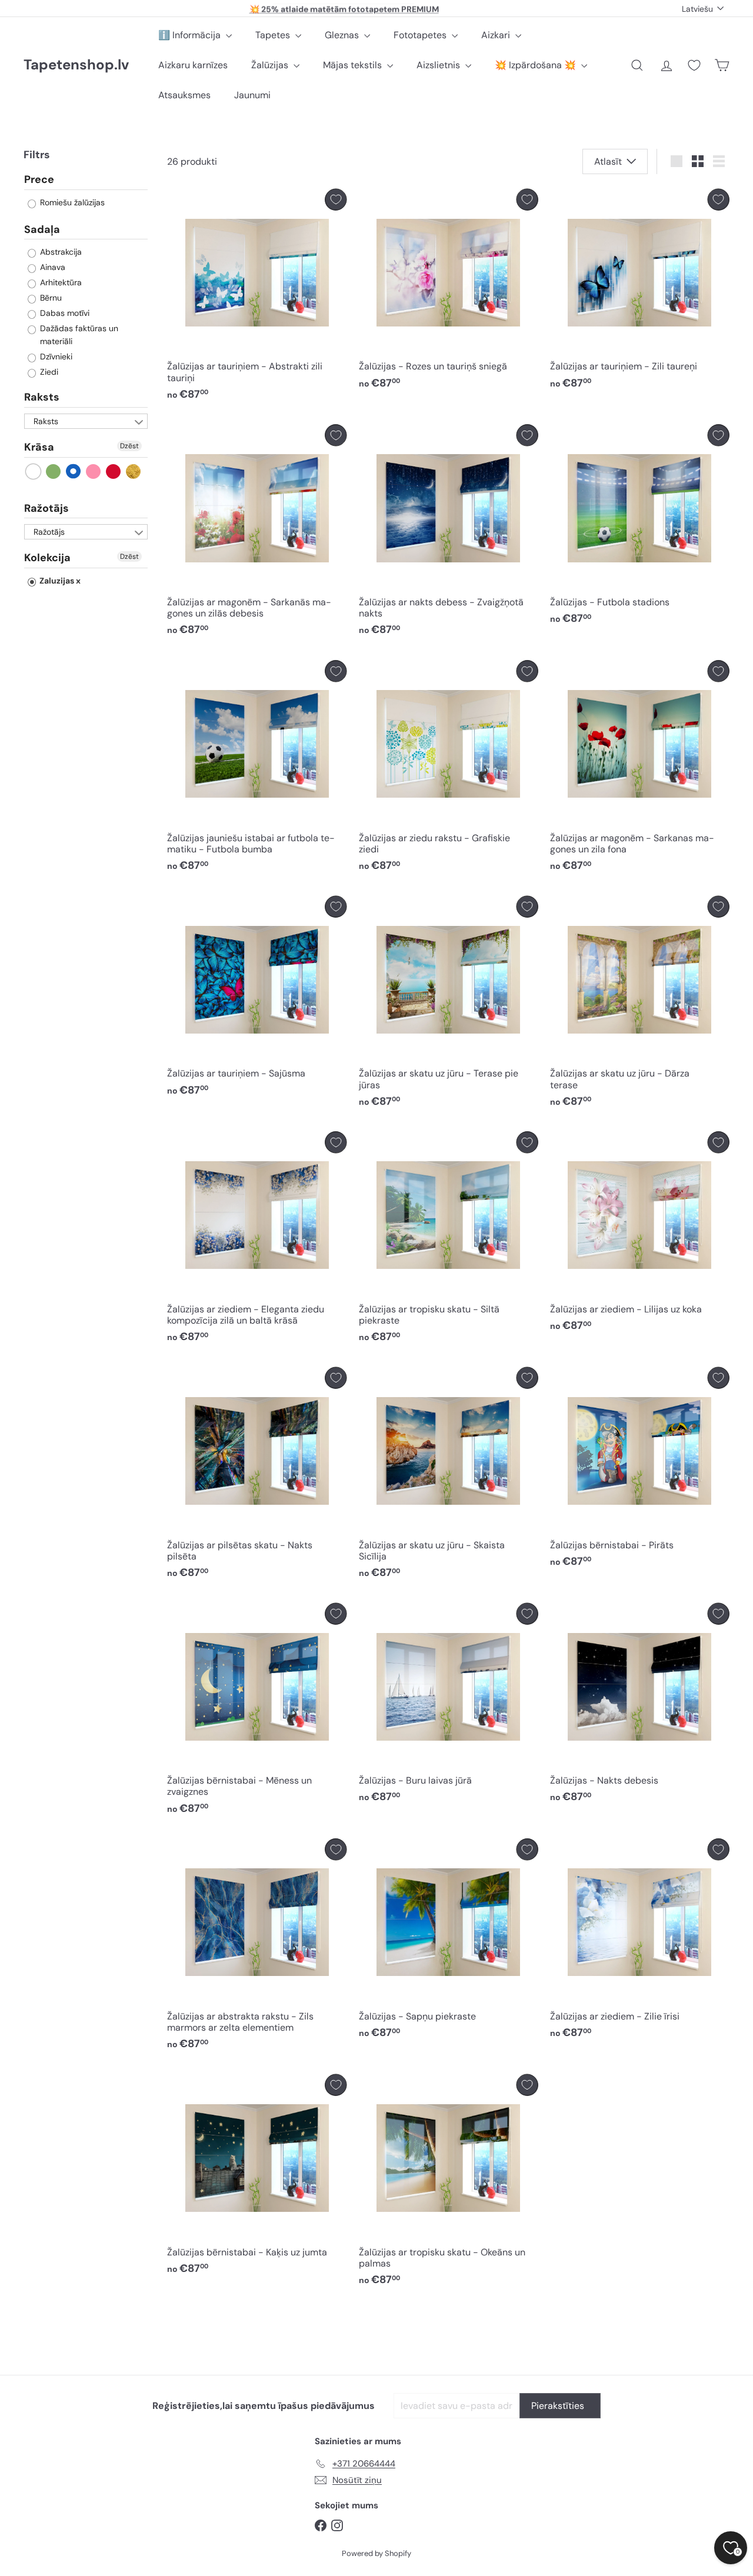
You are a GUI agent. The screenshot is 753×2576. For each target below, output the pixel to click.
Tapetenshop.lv (76, 65)
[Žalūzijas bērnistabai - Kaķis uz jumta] (257, 2177)
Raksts (42, 397)
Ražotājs (46, 508)
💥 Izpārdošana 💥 (537, 65)
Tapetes (274, 35)
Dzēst (129, 446)
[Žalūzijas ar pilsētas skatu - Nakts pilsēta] (257, 1476)
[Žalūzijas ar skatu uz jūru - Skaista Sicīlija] (449, 1476)
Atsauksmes (184, 95)
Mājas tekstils (354, 65)
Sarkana (114, 471)
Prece (39, 180)
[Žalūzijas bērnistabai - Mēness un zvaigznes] (257, 1712)
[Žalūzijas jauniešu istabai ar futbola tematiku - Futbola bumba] (257, 769)
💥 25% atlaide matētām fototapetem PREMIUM (344, 8)
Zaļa (54, 471)
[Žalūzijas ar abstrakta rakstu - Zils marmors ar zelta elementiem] (257, 1947)
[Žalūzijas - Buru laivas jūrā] (449, 1706)
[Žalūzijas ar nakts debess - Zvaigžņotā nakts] (449, 533)
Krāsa (39, 447)
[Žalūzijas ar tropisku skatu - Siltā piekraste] (449, 1240)
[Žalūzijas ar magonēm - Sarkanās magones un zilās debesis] (257, 533)
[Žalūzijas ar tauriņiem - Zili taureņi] (640, 292)
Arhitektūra (60, 282)
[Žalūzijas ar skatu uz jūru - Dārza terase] (640, 1005)
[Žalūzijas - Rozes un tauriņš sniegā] (449, 292)
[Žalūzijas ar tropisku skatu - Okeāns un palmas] (449, 2183)
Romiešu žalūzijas (71, 202)
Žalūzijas (271, 65)
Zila (74, 471)
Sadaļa (42, 229)
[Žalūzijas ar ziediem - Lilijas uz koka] (640, 1234)
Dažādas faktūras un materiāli (78, 335)
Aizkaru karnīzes (193, 65)
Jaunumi (252, 95)
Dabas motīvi (64, 313)
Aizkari (497, 35)
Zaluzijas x (59, 581)
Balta (34, 471)
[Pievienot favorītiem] (336, 200)
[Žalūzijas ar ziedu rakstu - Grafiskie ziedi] (449, 769)
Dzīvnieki (55, 356)
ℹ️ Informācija (191, 35)
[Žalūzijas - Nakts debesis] (640, 1706)
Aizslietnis (439, 65)
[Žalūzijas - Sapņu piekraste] (449, 1942)
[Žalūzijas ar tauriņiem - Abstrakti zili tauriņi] (257, 298)
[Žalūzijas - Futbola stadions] (640, 527)
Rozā (94, 471)
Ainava (51, 267)
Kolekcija (47, 558)
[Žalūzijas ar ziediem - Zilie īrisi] (640, 1942)
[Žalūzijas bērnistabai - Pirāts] (640, 1470)
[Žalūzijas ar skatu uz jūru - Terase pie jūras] (449, 1005)
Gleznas (343, 35)
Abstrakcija (60, 252)
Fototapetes (421, 35)
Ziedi (48, 372)
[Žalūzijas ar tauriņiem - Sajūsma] (257, 999)
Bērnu (50, 298)
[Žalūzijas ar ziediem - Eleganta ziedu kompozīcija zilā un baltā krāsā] (257, 1240)
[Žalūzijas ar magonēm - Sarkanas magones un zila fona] (640, 769)
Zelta (134, 471)
